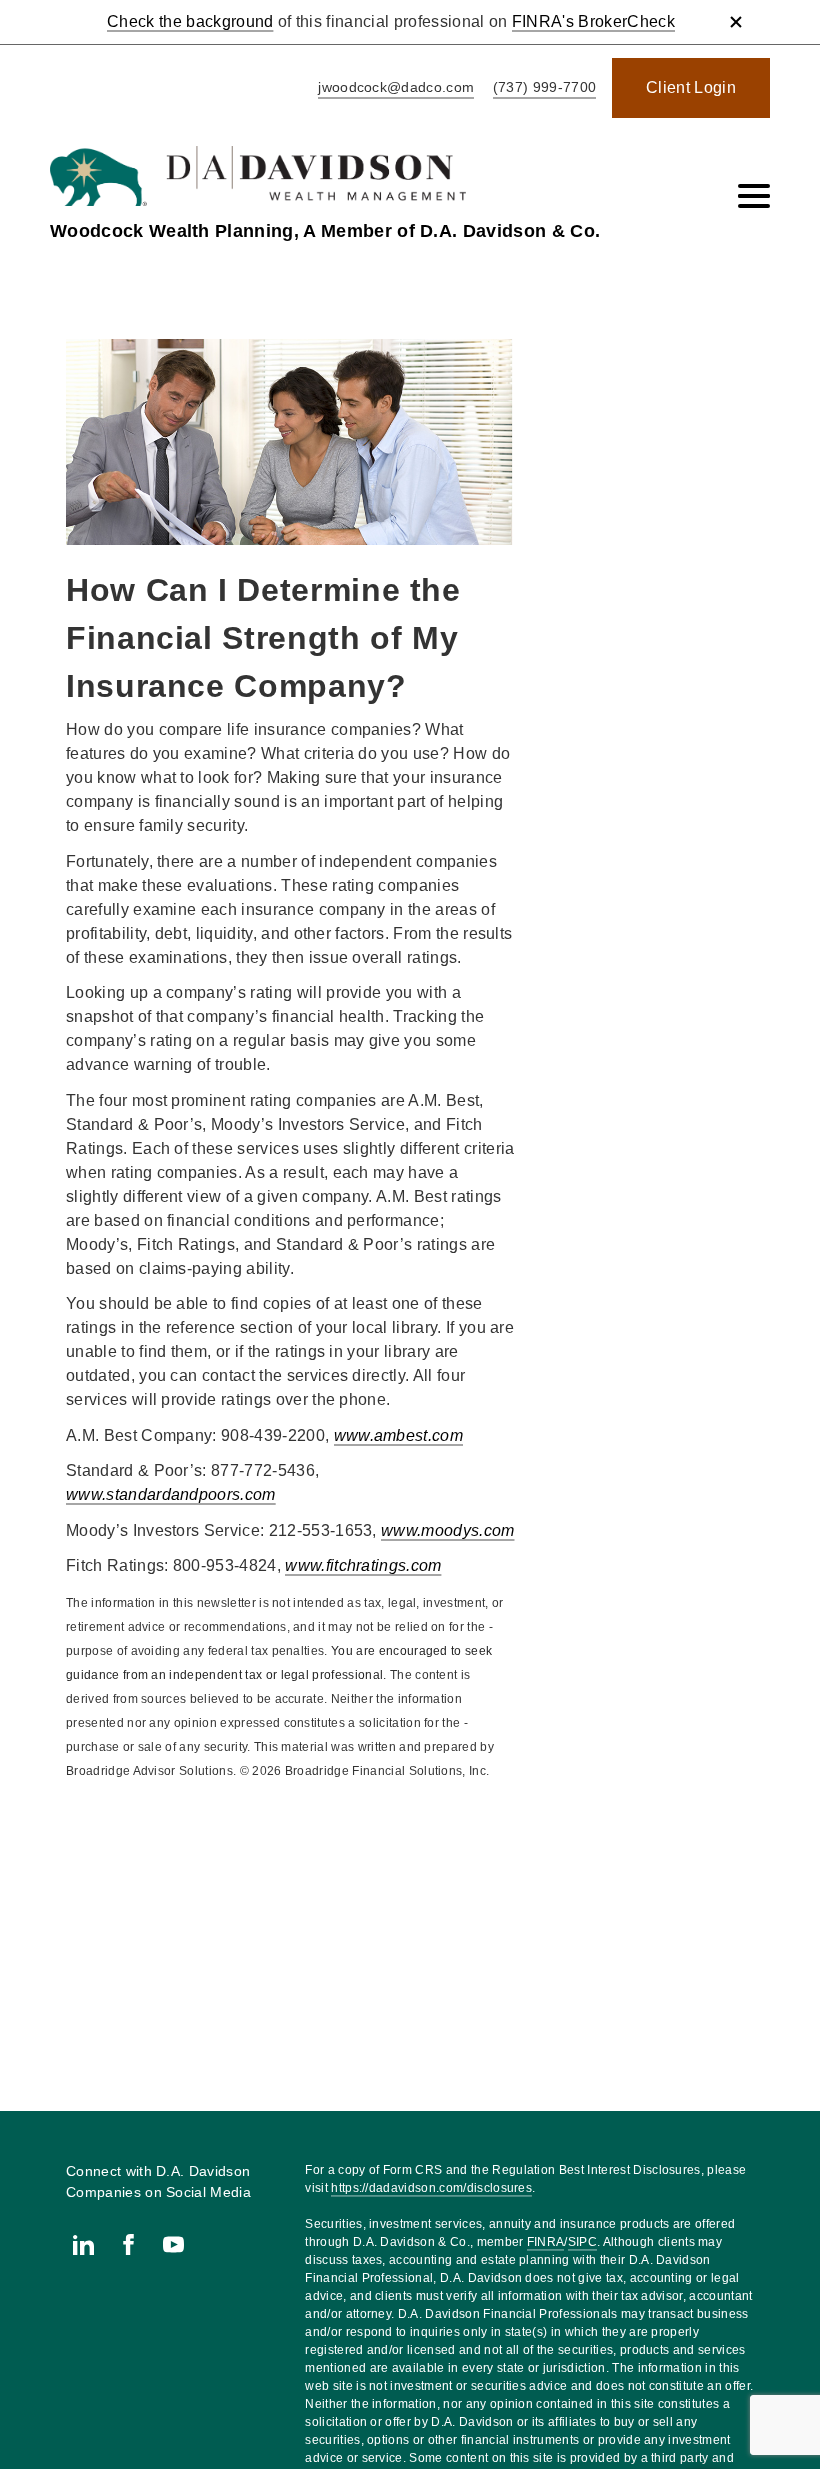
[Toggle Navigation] (754, 196)
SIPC (582, 2242)
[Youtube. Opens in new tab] (173, 2244)
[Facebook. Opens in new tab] (128, 2244)
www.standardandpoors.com (171, 1494)
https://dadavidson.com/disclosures (431, 2188)
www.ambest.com (398, 1435)
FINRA (546, 2242)
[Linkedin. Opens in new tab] (83, 2244)
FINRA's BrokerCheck (593, 21)
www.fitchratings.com (363, 1565)
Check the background (190, 21)
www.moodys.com (447, 1530)
